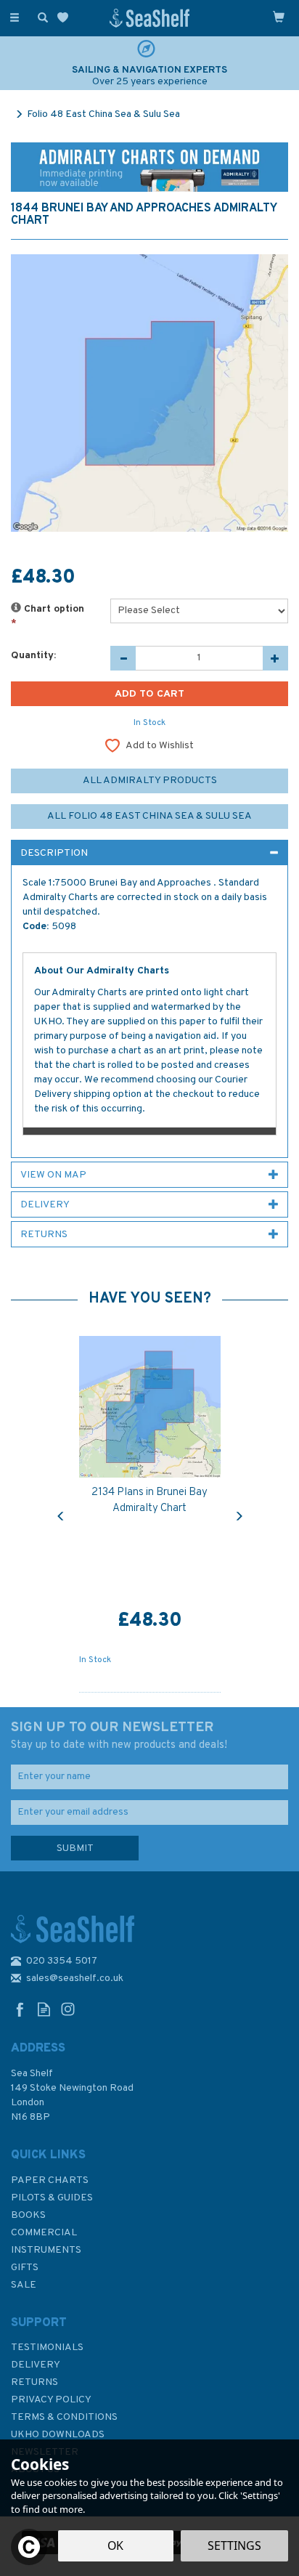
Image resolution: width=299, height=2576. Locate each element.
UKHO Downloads (58, 2435)
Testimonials (47, 2348)
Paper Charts (50, 2180)
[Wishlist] (66, 18)
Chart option (48, 616)
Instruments (46, 2250)
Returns (34, 2382)
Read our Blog (44, 2009)
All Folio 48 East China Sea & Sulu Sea (149, 816)
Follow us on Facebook (20, 2009)
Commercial (44, 2233)
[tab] (149, 853)
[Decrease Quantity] (123, 658)
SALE (24, 2285)
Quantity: (33, 656)
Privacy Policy (51, 2400)
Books (28, 2215)
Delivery (36, 2365)
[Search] (40, 17)
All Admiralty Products (150, 781)
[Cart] (279, 17)
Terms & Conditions (64, 2417)
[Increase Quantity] (275, 658)
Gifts (25, 2268)
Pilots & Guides (52, 2198)
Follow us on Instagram (68, 2009)
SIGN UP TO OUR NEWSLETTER (119, 1735)
